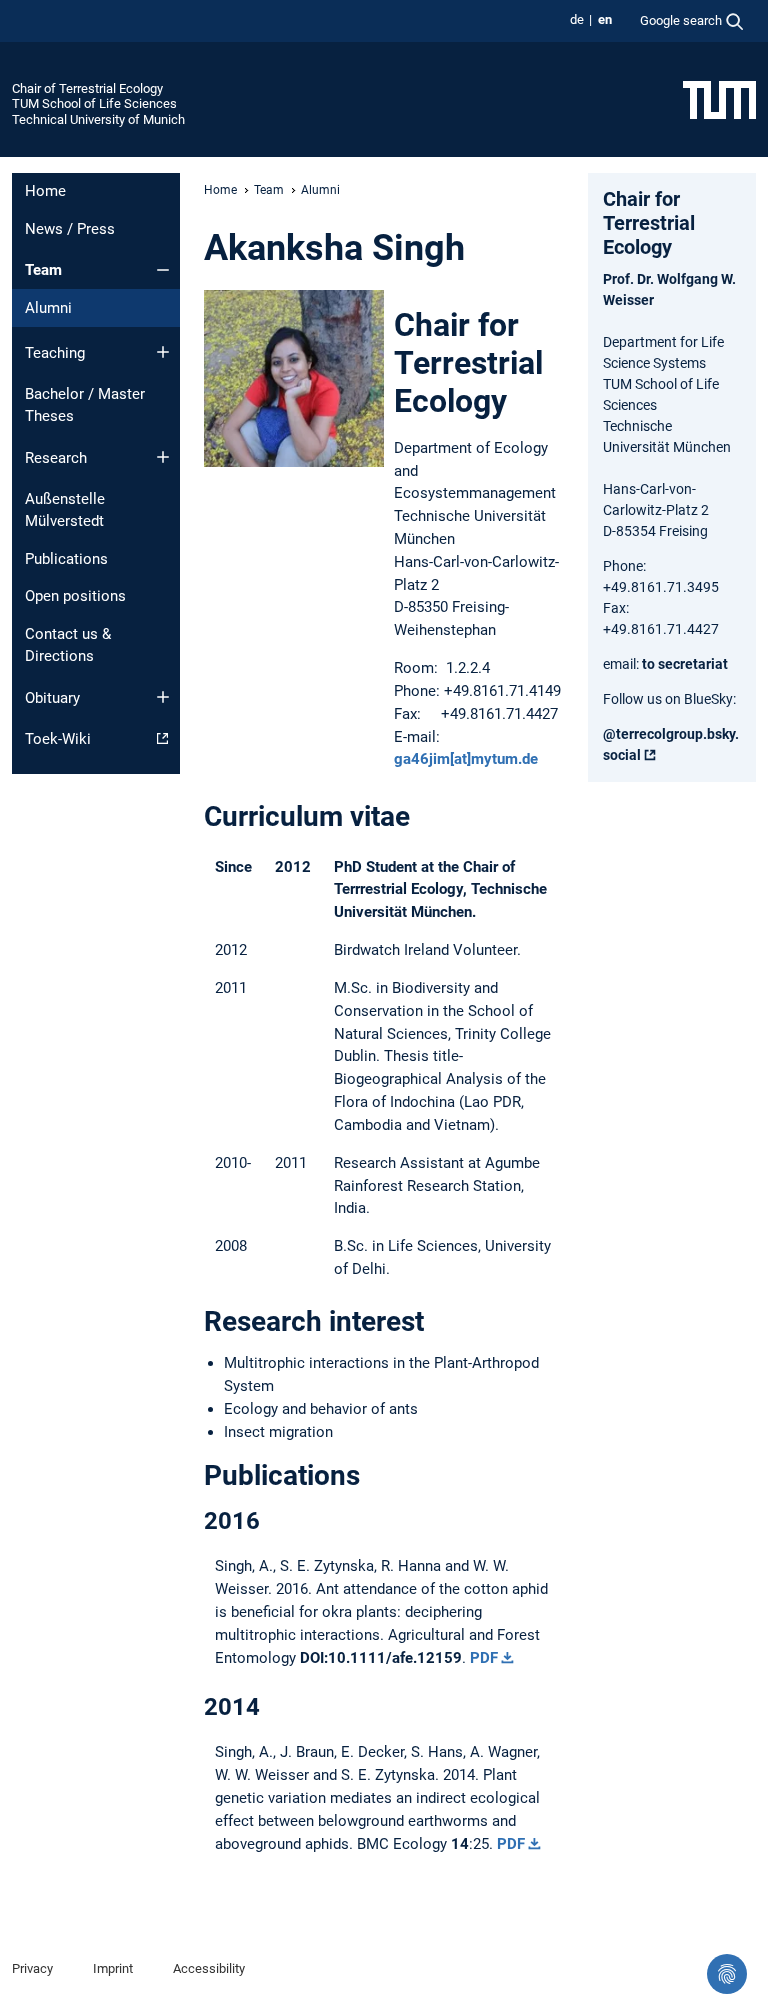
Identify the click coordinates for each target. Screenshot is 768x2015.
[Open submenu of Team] (163, 270)
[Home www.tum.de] (719, 99)
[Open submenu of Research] (163, 457)
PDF (484, 1658)
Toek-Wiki (58, 739)
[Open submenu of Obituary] (163, 697)
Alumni (48, 308)
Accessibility (209, 1968)
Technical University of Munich (98, 119)
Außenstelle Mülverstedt (65, 510)
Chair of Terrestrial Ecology (87, 88)
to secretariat (685, 664)
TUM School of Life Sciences (94, 103)
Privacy (32, 1968)
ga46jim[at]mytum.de (466, 759)
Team (43, 270)
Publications (66, 559)
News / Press (70, 229)
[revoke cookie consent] (727, 1974)
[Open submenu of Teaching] (163, 352)
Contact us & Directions (68, 645)
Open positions (75, 596)
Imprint (113, 1968)
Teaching (55, 353)
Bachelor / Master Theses (85, 405)
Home (45, 191)
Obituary (52, 698)
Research (56, 458)
